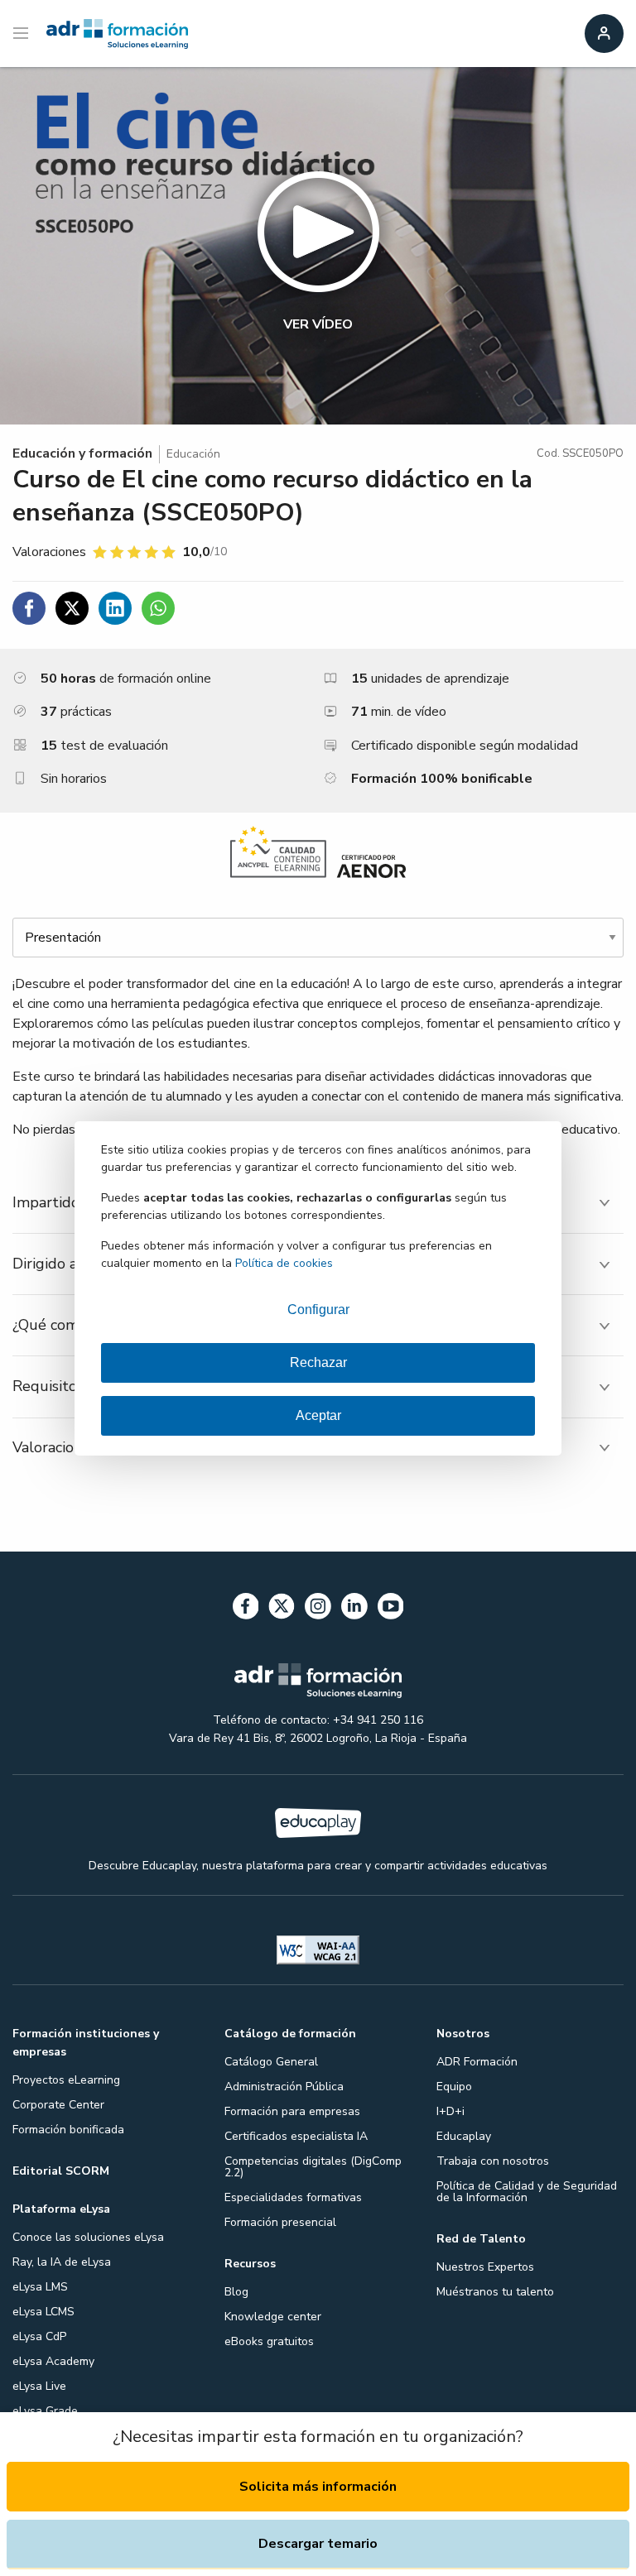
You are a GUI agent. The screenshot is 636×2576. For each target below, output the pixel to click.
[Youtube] (391, 1609)
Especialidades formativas (293, 2197)
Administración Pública (284, 2087)
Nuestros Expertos (485, 2267)
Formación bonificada (68, 2130)
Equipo (454, 2087)
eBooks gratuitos (269, 2341)
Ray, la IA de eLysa (62, 2262)
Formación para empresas (292, 2111)
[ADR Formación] (117, 34)
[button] (318, 246)
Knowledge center (273, 2317)
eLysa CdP (39, 2336)
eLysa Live (39, 2386)
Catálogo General (271, 2062)
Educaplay (464, 2136)
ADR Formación (477, 2062)
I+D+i (450, 2111)
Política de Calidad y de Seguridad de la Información (527, 2192)
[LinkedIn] (354, 1609)
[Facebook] (246, 1609)
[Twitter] (282, 1609)
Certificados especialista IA (296, 2136)
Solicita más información (318, 2487)
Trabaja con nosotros (493, 2161)
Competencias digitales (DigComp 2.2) (313, 2167)
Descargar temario (318, 2544)
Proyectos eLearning (66, 2080)
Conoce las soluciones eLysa (88, 2237)
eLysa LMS (40, 2287)
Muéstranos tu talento (495, 2292)
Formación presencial (280, 2222)
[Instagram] (318, 1609)
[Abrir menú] (23, 34)
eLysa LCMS (43, 2312)
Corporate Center (58, 2105)
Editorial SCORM (61, 2171)
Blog (236, 2292)
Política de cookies (284, 1263)
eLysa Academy (53, 2361)
